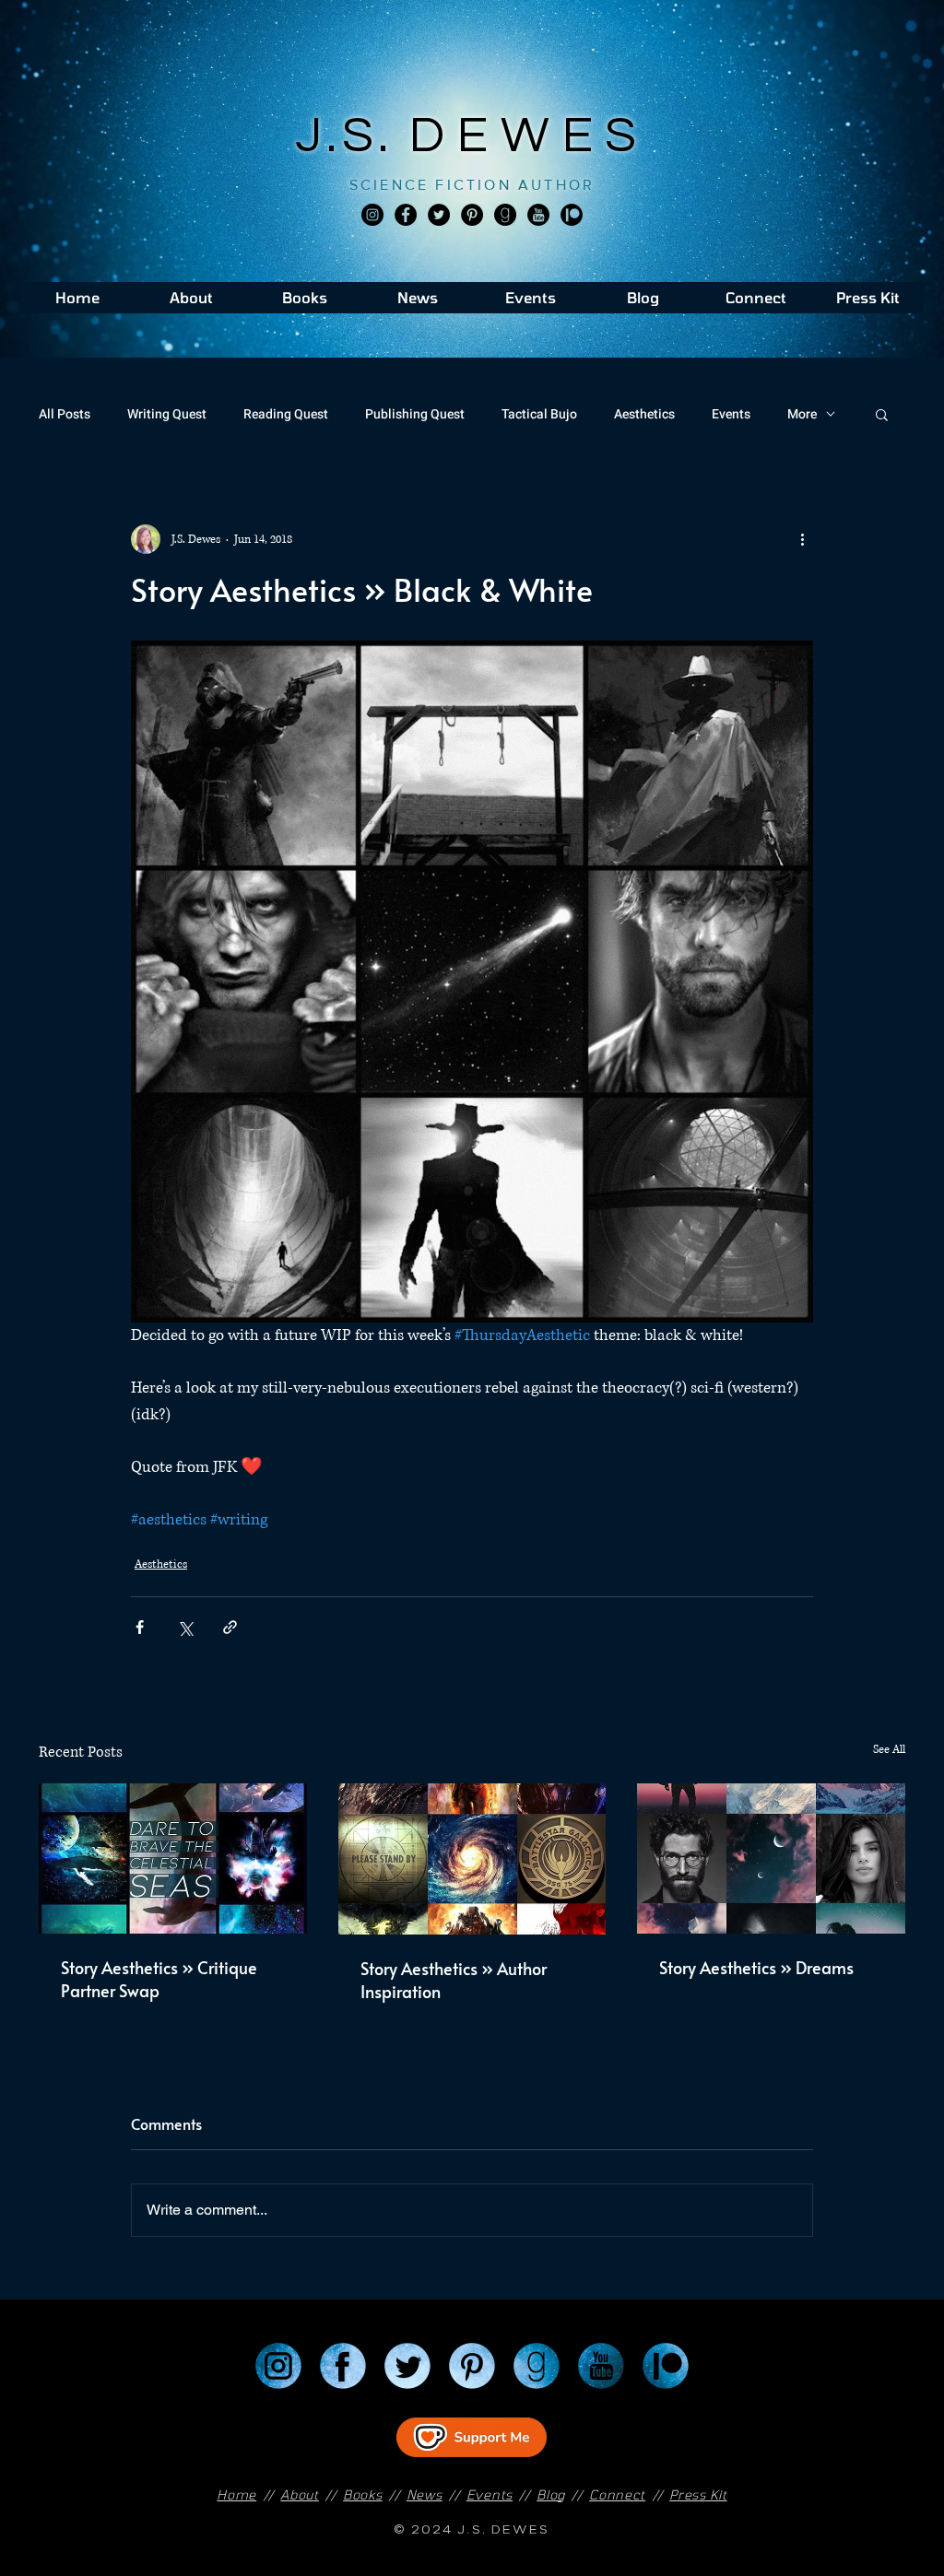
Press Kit (698, 2494)
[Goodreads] (505, 215)
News (425, 2494)
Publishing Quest (415, 414)
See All (889, 1750)
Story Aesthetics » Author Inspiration (454, 1980)
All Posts (65, 414)
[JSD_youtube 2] (538, 215)
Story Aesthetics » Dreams (756, 1967)
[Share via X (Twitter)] (185, 1627)
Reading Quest (286, 414)
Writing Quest (167, 414)
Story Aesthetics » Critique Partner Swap (159, 1979)
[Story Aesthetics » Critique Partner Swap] (173, 1858)
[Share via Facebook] (140, 1627)
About (300, 2494)
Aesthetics (644, 414)
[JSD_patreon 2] (572, 215)
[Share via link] (230, 1627)
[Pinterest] (472, 215)
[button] (882, 414)
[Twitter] (439, 215)
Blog (551, 2494)
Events (731, 414)
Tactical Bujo (539, 414)
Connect (617, 2494)
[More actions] (802, 539)
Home (236, 2494)
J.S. (353, 136)
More (802, 414)
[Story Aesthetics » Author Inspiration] (472, 1859)
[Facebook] (406, 215)
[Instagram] (372, 215)
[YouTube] (601, 2366)
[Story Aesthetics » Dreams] (771, 1858)
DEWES (529, 136)
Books (363, 2494)
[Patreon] (666, 2366)
